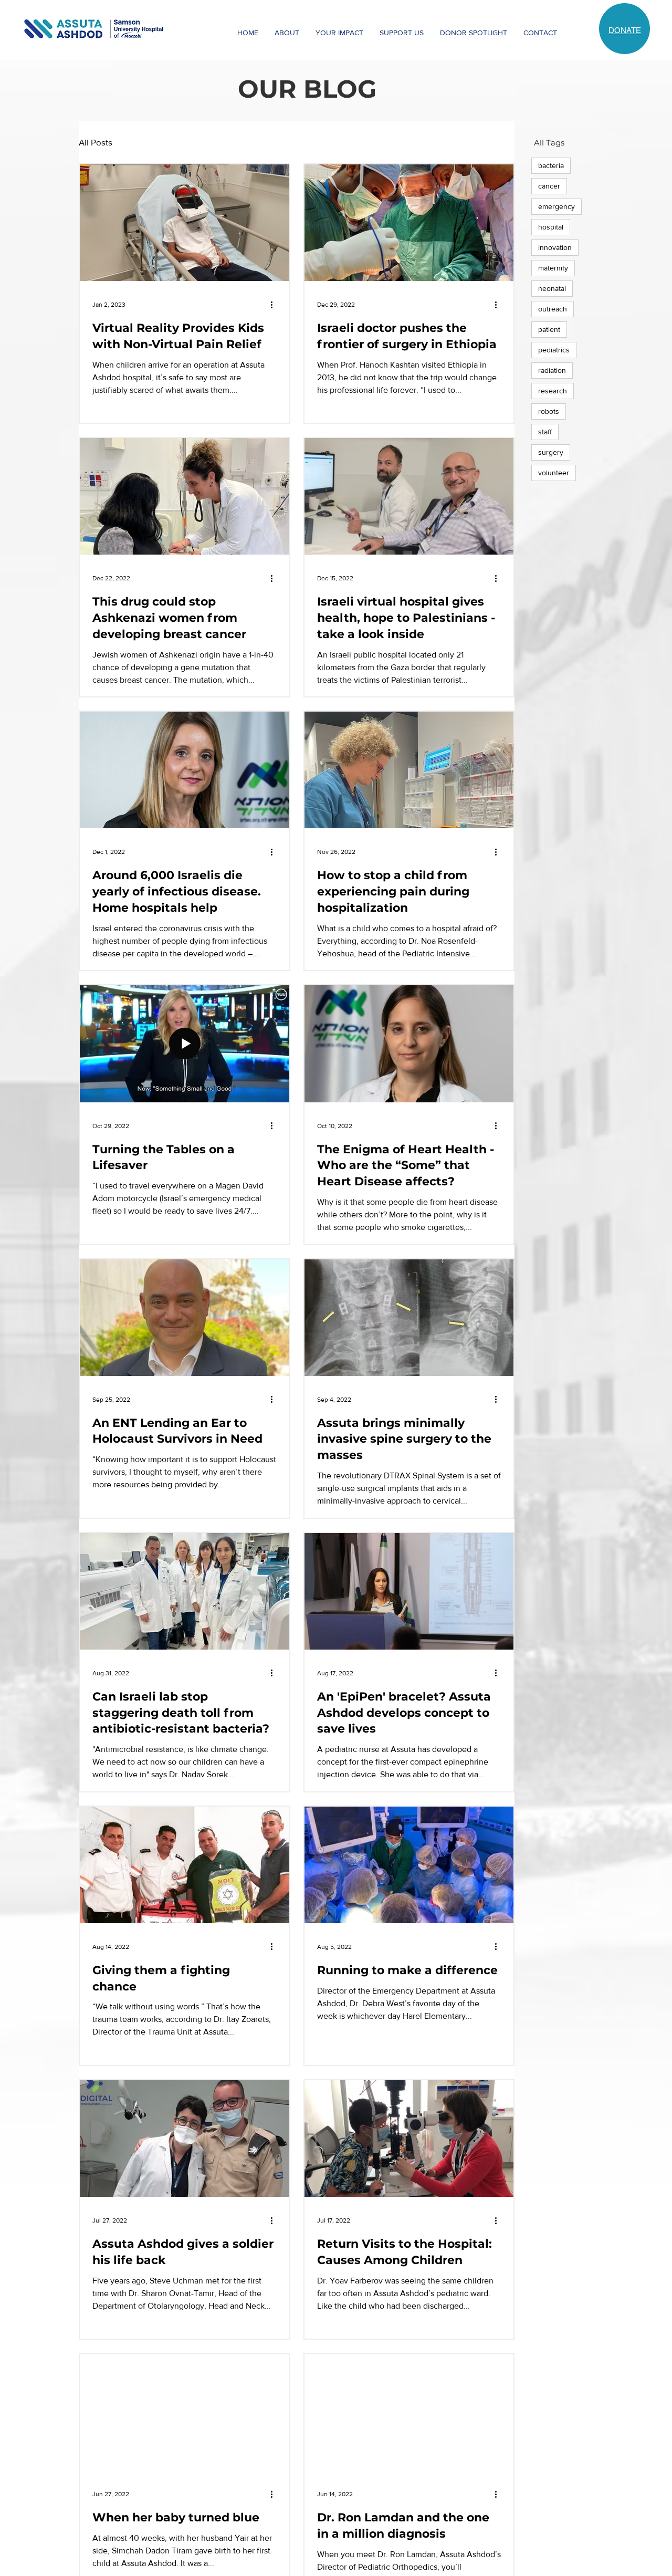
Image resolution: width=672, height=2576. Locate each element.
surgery (551, 452)
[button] (287, 33)
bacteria (551, 165)
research (553, 391)
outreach (553, 309)
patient (549, 329)
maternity (553, 268)
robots (549, 411)
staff (545, 432)
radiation (552, 370)
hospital (551, 227)
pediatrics (554, 350)
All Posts (96, 142)
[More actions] (275, 305)
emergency (556, 206)
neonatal (552, 288)
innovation (555, 247)
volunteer (554, 473)
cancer (549, 186)
